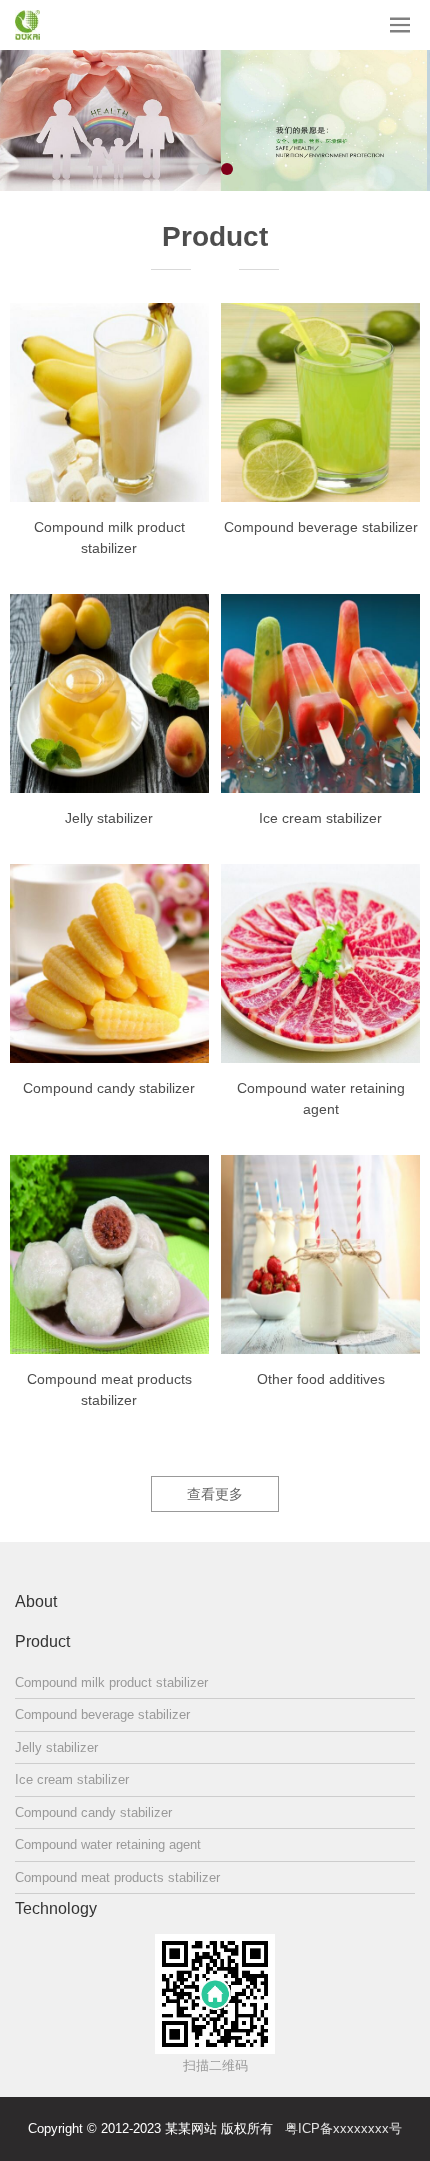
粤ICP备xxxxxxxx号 (343, 2128)
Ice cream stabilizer (320, 818)
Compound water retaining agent (321, 1098)
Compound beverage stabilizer (321, 527)
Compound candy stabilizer (109, 1088)
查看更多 (215, 1494)
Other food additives (321, 1379)
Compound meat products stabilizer (109, 1389)
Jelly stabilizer (109, 818)
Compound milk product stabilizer (109, 537)
